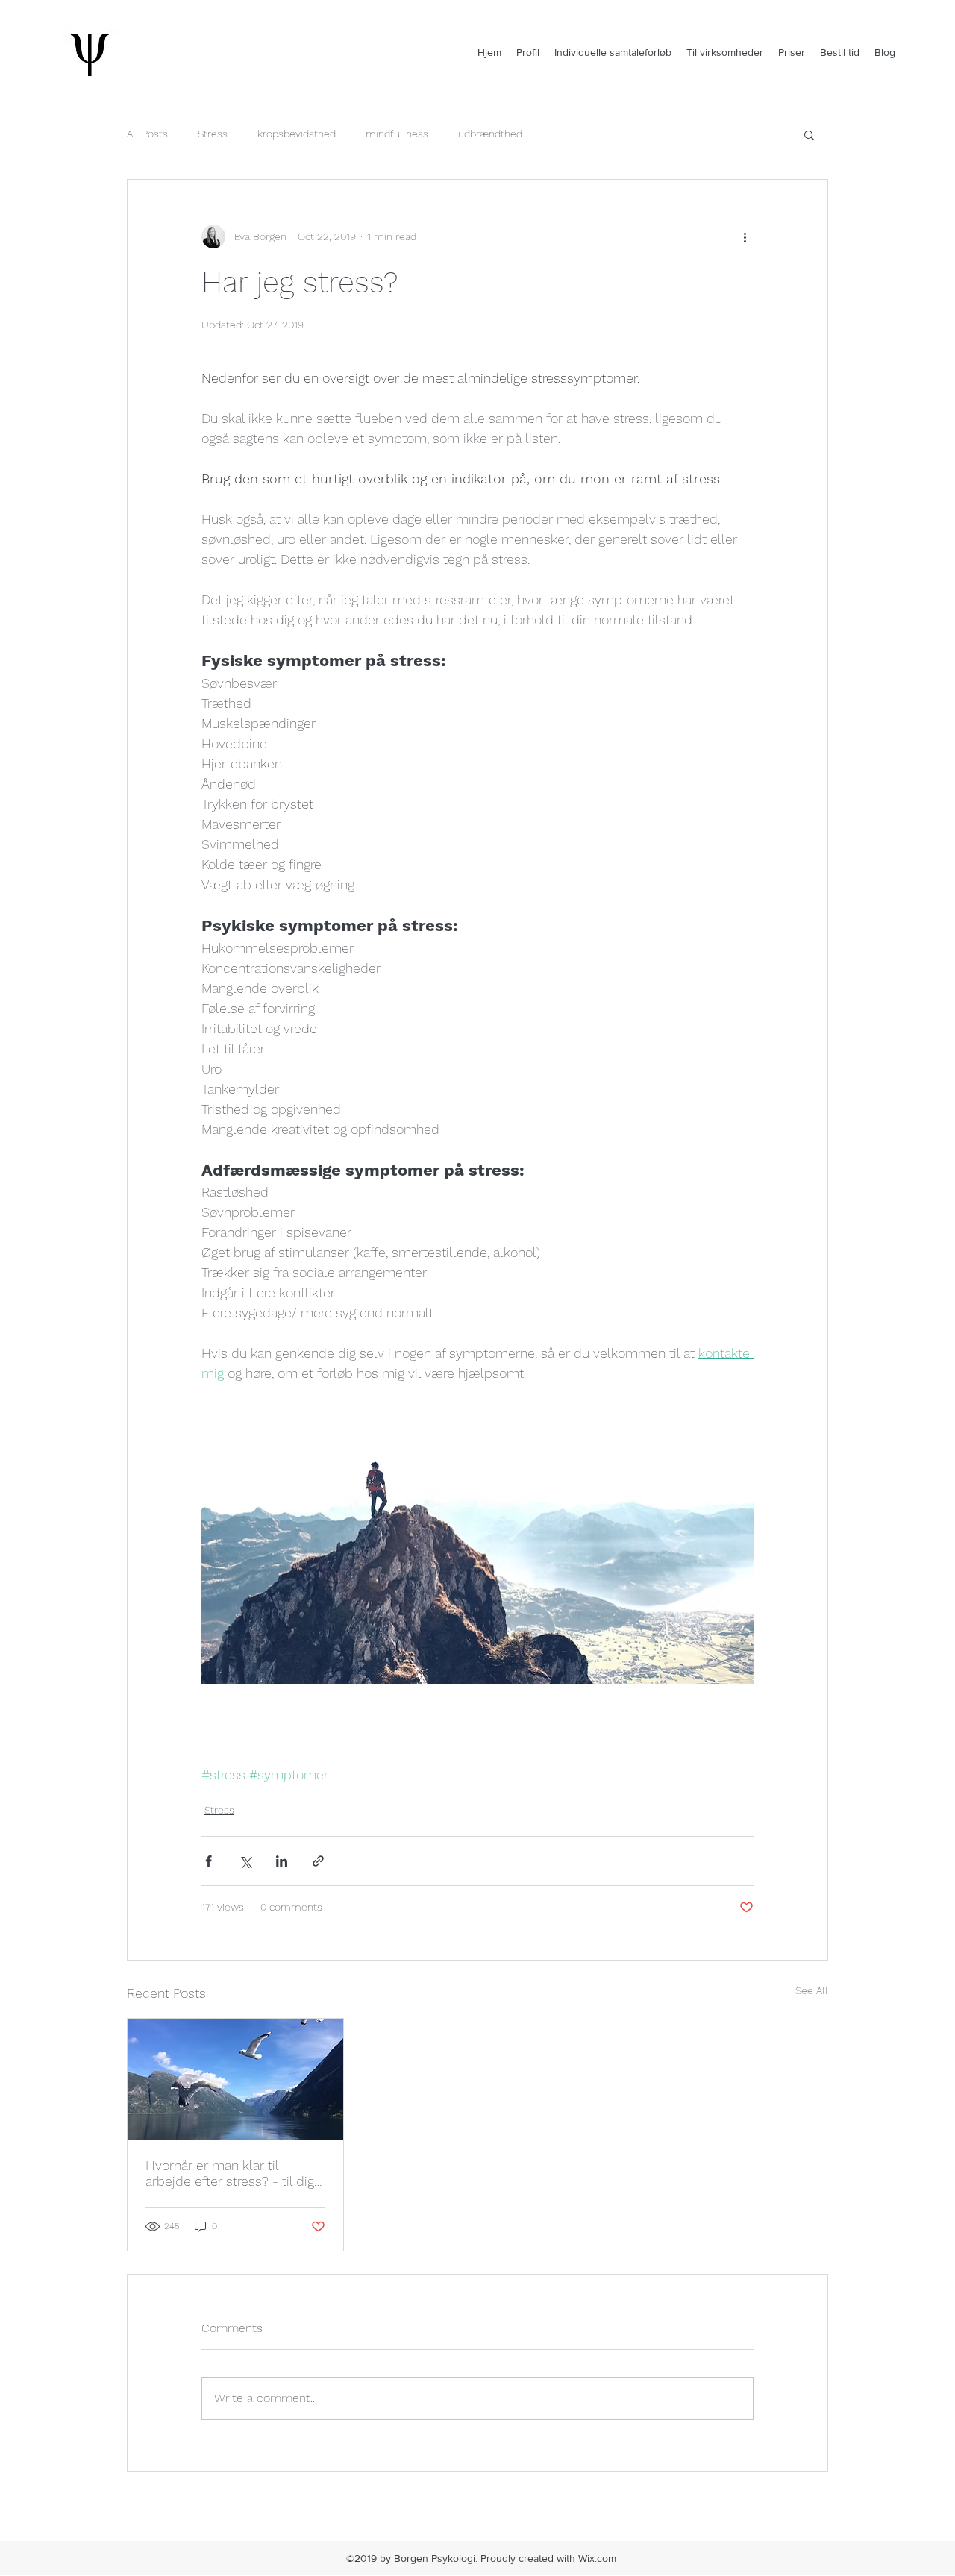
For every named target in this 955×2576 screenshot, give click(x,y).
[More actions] (745, 236)
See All (812, 1990)
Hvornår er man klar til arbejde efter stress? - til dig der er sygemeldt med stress (233, 2173)
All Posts (147, 134)
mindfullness (397, 134)
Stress (213, 134)
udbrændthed (490, 134)
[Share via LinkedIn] (282, 1861)
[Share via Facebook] (209, 1861)
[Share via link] (318, 1861)
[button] (809, 134)
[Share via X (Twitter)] (245, 1861)
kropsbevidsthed (297, 134)
